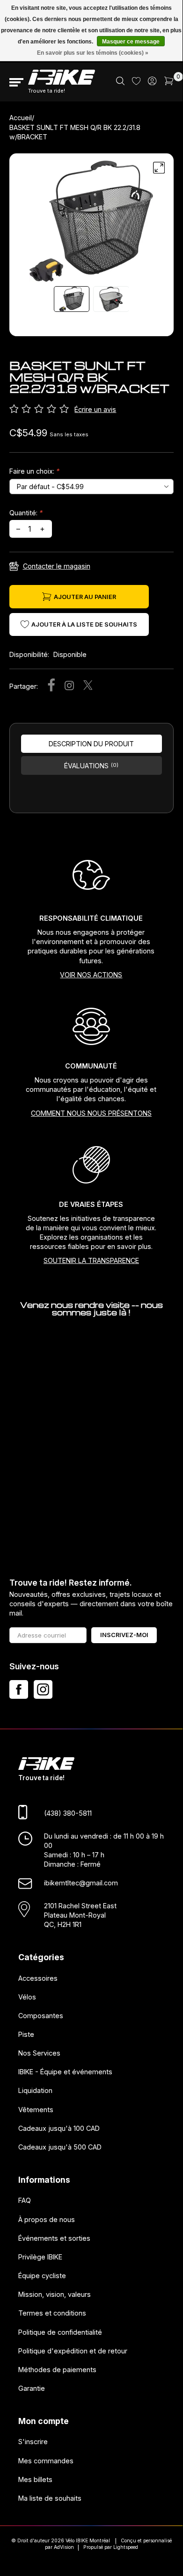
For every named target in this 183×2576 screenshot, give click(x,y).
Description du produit (91, 744)
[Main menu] (16, 82)
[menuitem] (120, 82)
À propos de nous (47, 2219)
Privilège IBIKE (40, 2257)
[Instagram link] (43, 1689)
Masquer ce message (131, 42)
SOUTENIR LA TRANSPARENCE (91, 1260)
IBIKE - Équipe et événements (65, 2072)
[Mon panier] (169, 83)
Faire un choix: (34, 471)
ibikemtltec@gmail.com (81, 1883)
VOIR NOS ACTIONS (91, 975)
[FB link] (19, 1689)
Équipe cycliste (42, 2276)
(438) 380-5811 (68, 1814)
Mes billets (35, 2479)
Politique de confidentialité (60, 2332)
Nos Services (39, 2053)
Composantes (41, 2016)
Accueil (21, 118)
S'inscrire (33, 2442)
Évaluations (91, 766)
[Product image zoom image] (91, 221)
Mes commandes (46, 2461)
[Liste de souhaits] (136, 83)
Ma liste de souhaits (50, 2498)
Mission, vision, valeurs (55, 2295)
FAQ (25, 2201)
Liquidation (35, 2091)
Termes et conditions (52, 2313)
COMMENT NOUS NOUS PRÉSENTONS (91, 1113)
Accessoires (38, 1978)
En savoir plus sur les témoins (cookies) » (93, 53)
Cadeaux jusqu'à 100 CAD (59, 2128)
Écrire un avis (95, 409)
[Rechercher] (120, 83)
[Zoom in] (159, 168)
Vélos (27, 1997)
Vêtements (36, 2110)
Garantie (32, 2388)
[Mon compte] (152, 83)
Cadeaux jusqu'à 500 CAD (60, 2147)
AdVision (64, 2547)
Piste (26, 2034)
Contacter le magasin (57, 566)
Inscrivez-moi (124, 1635)
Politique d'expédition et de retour (73, 2351)
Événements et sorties (54, 2238)
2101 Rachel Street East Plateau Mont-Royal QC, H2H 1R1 (80, 1915)
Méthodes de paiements (57, 2370)
